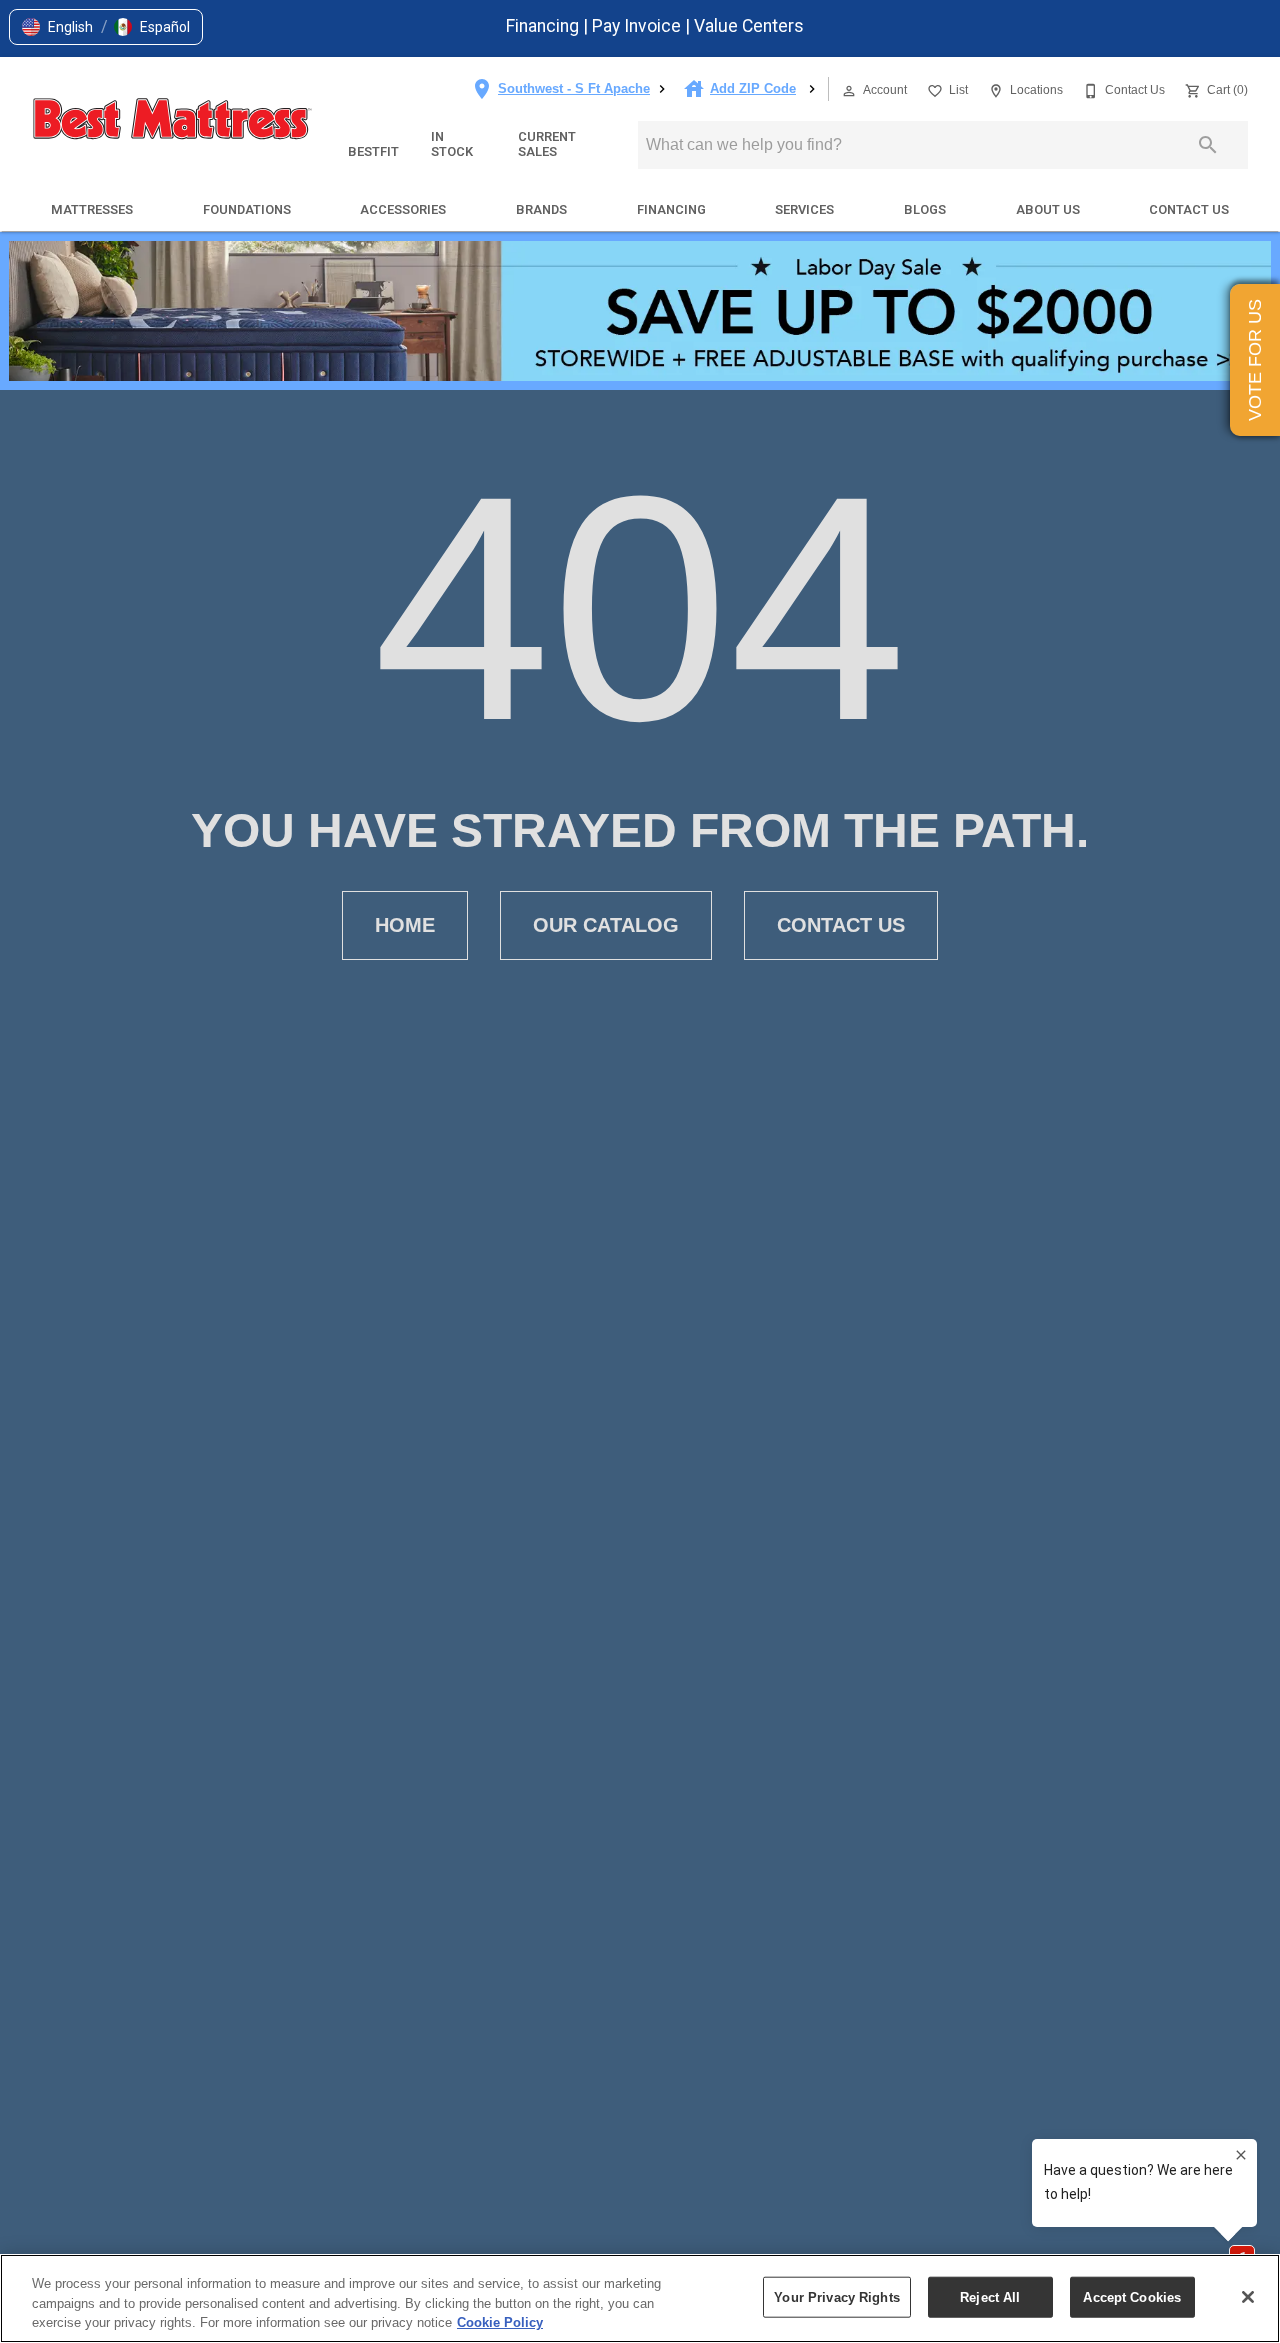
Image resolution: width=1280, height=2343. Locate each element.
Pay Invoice (638, 26)
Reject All (990, 2296)
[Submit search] (1208, 145)
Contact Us (1189, 209)
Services (804, 209)
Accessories (403, 209)
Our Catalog (606, 925)
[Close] (1248, 2297)
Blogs (925, 209)
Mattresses (92, 209)
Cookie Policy (500, 2322)
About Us (1048, 209)
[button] (57, 27)
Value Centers (749, 26)
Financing (544, 26)
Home (405, 925)
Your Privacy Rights (836, 2296)
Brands (541, 209)
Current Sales (547, 144)
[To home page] (172, 121)
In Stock (452, 144)
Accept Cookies (1132, 2296)
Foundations (247, 209)
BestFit (373, 151)
